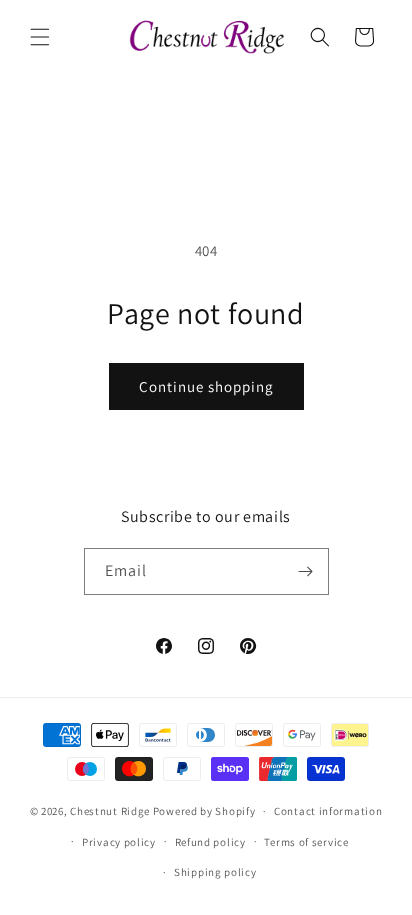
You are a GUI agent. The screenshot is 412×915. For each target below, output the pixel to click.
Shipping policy (215, 872)
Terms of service (306, 842)
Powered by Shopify (204, 811)
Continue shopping (206, 386)
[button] (40, 37)
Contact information (328, 811)
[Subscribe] (306, 571)
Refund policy (210, 842)
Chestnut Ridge (110, 811)
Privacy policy (119, 842)
